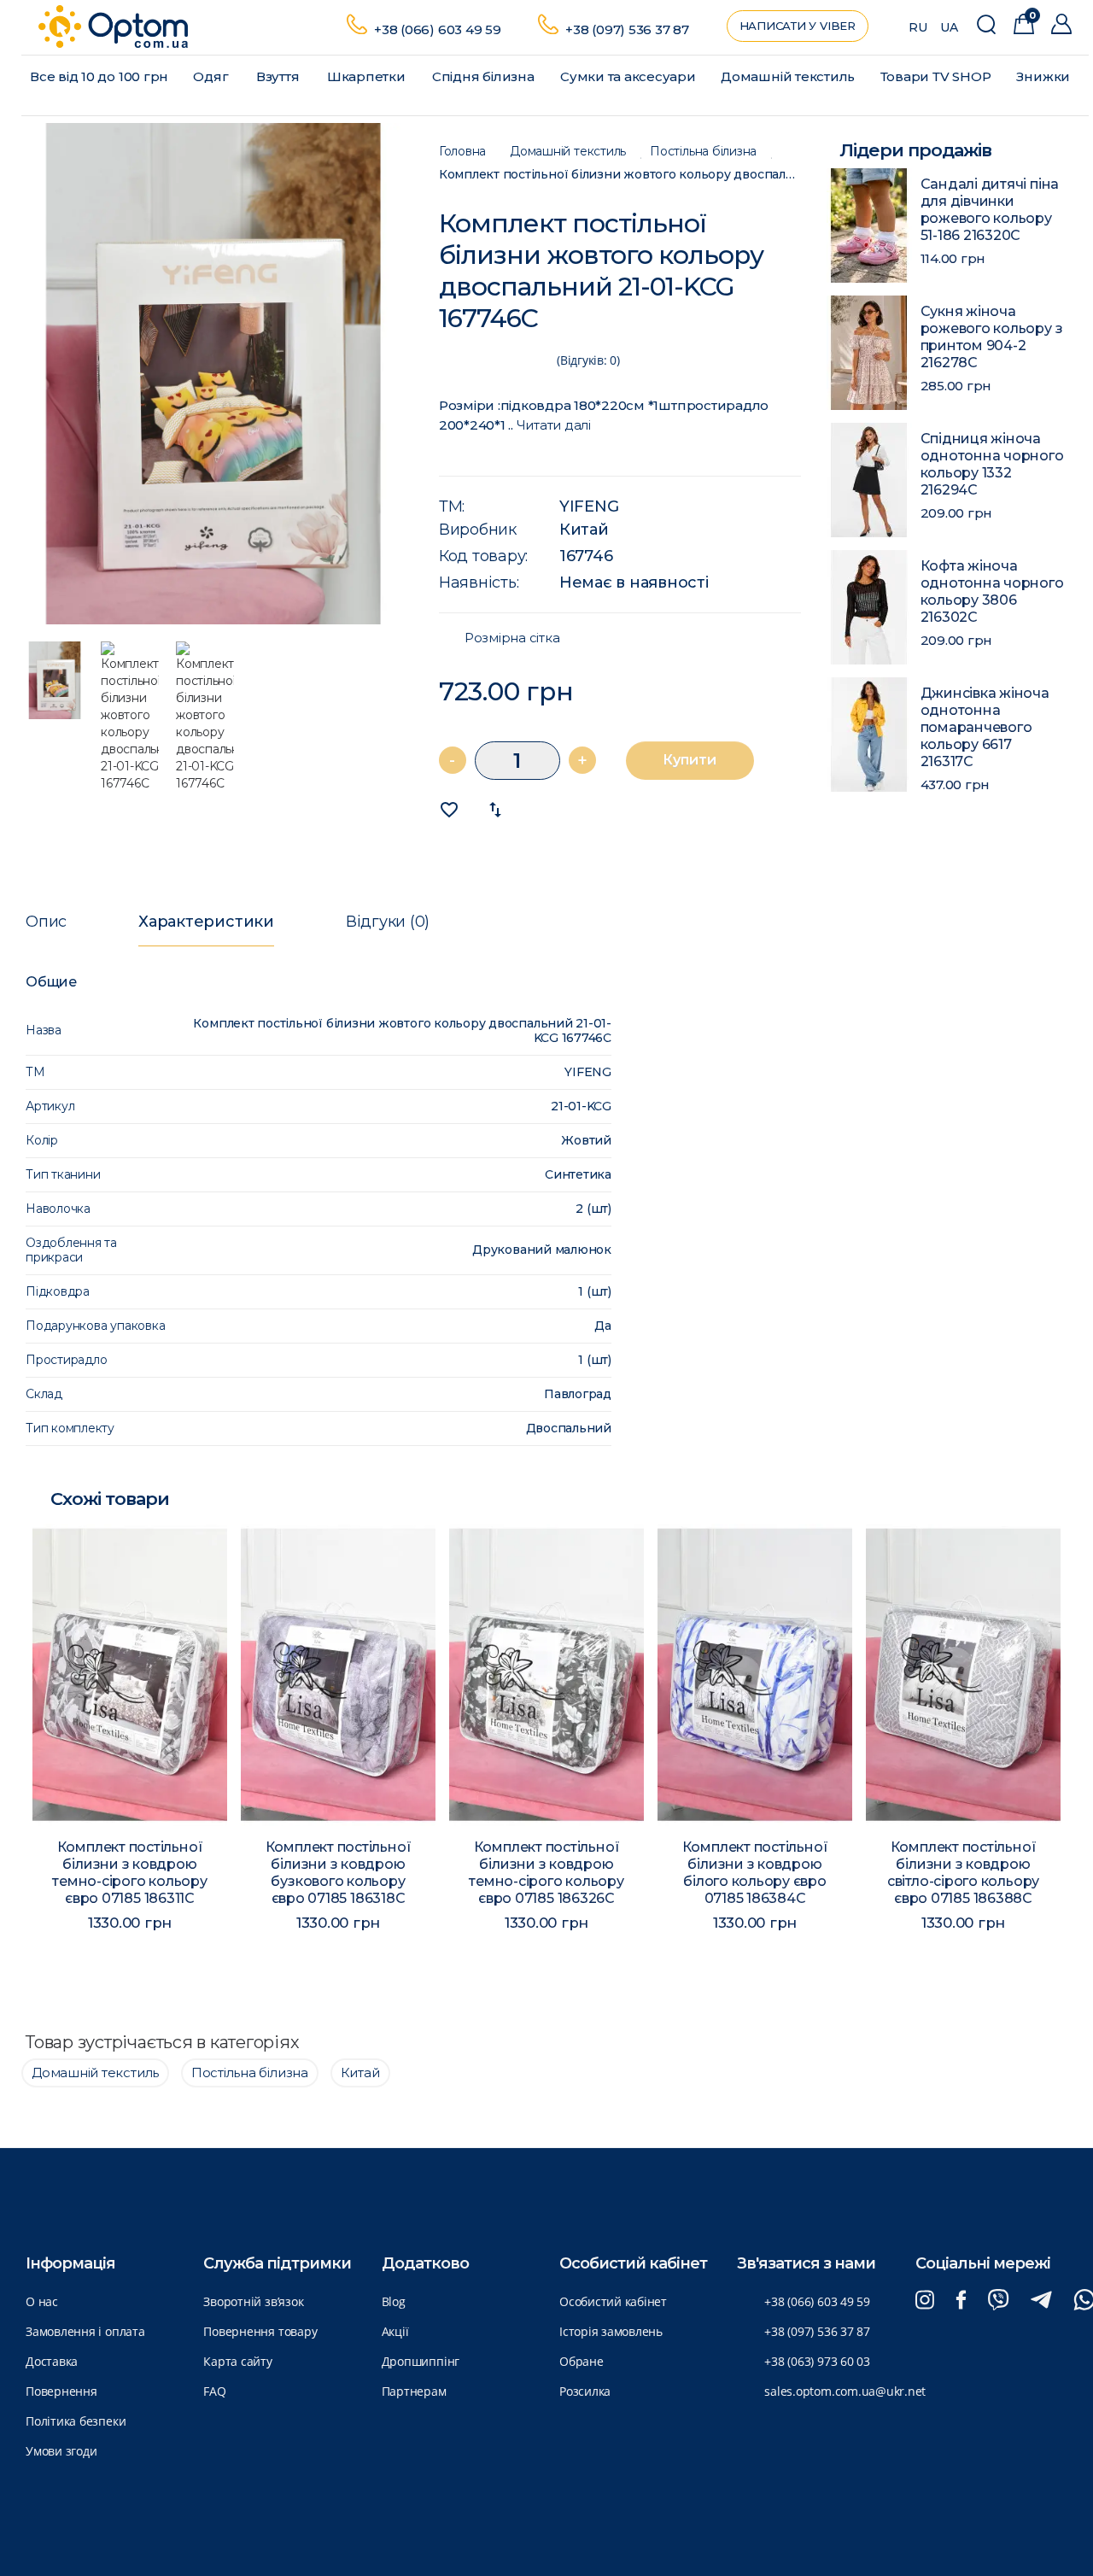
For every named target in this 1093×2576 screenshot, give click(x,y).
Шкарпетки (366, 76)
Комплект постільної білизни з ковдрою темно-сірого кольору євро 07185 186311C (129, 1873)
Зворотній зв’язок (253, 2301)
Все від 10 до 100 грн (99, 76)
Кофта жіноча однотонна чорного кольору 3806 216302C (992, 591)
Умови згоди (61, 2451)
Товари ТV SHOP (936, 76)
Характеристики (206, 922)
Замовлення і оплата (85, 2331)
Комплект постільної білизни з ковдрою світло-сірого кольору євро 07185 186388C (963, 1873)
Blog (394, 2301)
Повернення (61, 2391)
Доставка (52, 2361)
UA (949, 27)
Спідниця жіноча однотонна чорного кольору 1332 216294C (992, 464)
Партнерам (414, 2391)
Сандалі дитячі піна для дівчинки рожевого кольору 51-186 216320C (990, 210)
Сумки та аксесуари (628, 76)
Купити (690, 760)
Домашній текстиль (788, 76)
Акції (395, 2331)
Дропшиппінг (421, 2361)
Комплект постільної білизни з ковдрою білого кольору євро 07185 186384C (755, 1873)
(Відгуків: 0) (588, 360)
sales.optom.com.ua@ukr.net (845, 2391)
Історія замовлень (611, 2331)
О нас (42, 2301)
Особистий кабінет (613, 2301)
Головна (462, 152)
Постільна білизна (703, 152)
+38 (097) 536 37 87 (627, 29)
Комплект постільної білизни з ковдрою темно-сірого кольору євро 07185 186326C (546, 1873)
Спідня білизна (483, 76)
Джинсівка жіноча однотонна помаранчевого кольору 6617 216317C (985, 727)
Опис (46, 922)
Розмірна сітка (512, 638)
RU (918, 27)
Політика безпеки (76, 2421)
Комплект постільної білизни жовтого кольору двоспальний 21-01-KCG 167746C (620, 175)
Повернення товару (260, 2331)
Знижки (1043, 76)
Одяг (210, 76)
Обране (582, 2361)
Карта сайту (237, 2361)
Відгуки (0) (388, 922)
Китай (584, 530)
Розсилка (585, 2391)
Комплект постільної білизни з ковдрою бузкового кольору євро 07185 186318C (339, 1873)
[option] (213, 374)
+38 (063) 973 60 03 (817, 2361)
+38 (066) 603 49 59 (438, 29)
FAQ (214, 2391)
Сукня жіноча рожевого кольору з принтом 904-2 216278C (992, 337)
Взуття (278, 76)
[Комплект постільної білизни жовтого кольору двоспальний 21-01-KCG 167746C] (213, 374)
